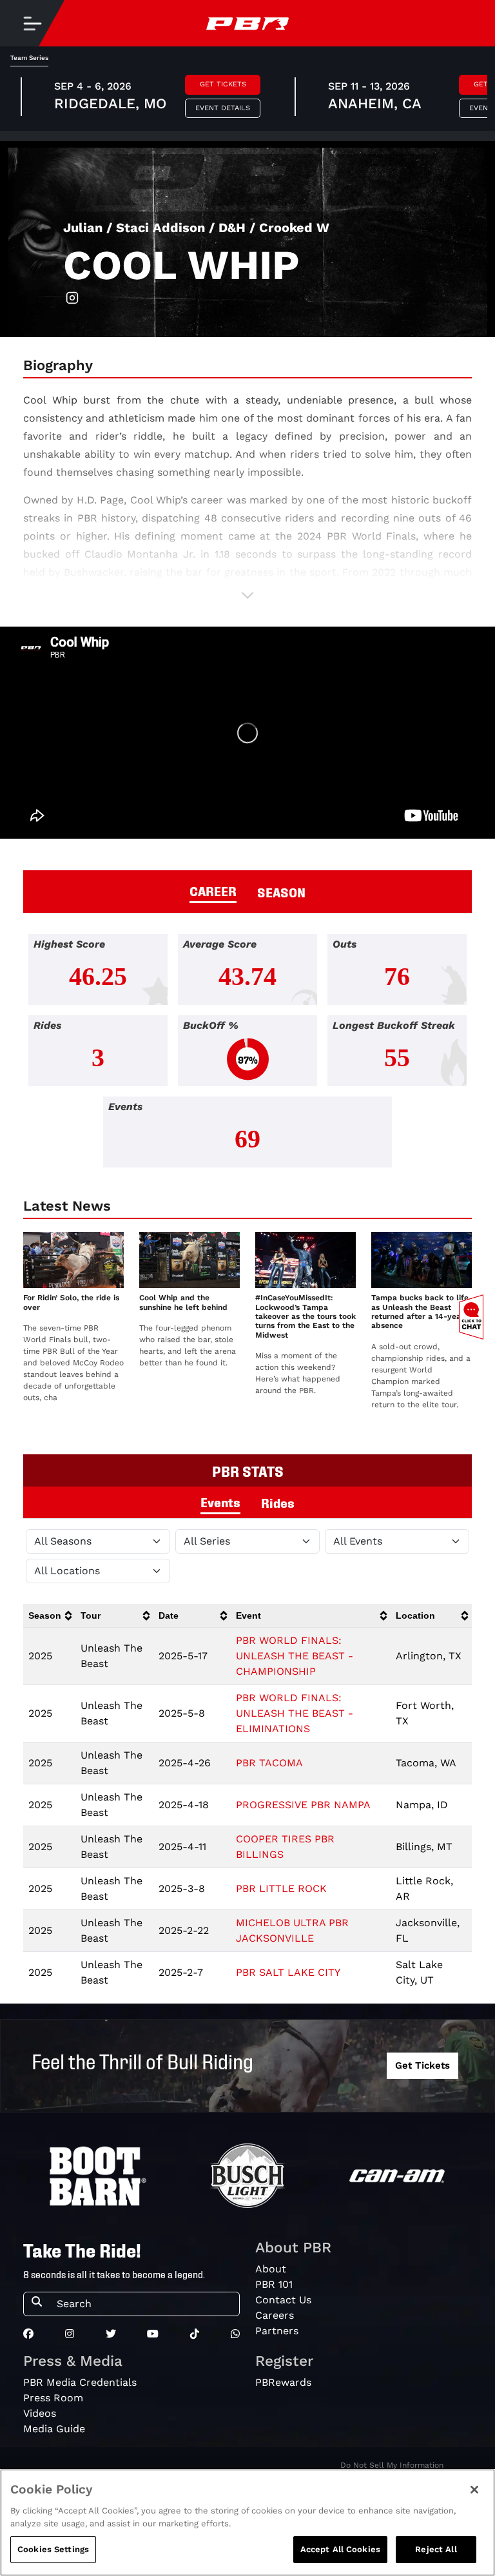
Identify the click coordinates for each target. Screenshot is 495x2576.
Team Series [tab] (29, 58)
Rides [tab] (278, 1502)
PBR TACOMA (269, 1763)
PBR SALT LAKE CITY (288, 1972)
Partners (277, 2331)
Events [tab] (220, 1501)
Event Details (223, 108)
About (271, 2269)
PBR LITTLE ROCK (281, 1888)
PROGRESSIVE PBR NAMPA (303, 1805)
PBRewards (283, 2382)
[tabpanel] (247, 1056)
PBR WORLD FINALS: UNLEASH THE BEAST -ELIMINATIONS (295, 1713)
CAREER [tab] (213, 890)
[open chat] (474, 1317)
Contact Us (283, 2300)
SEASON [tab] (281, 892)
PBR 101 (274, 2284)
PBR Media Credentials (80, 2382)
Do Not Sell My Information (392, 2465)
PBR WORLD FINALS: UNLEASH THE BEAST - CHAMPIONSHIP (295, 1656)
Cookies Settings (53, 2549)
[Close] (474, 2490)
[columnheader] (49, 1616)
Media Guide (54, 2429)
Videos (40, 2413)
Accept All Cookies (340, 2549)
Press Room (53, 2398)
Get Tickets (223, 84)
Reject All (436, 2549)
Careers (275, 2315)
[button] (247, 595)
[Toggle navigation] (32, 23)
